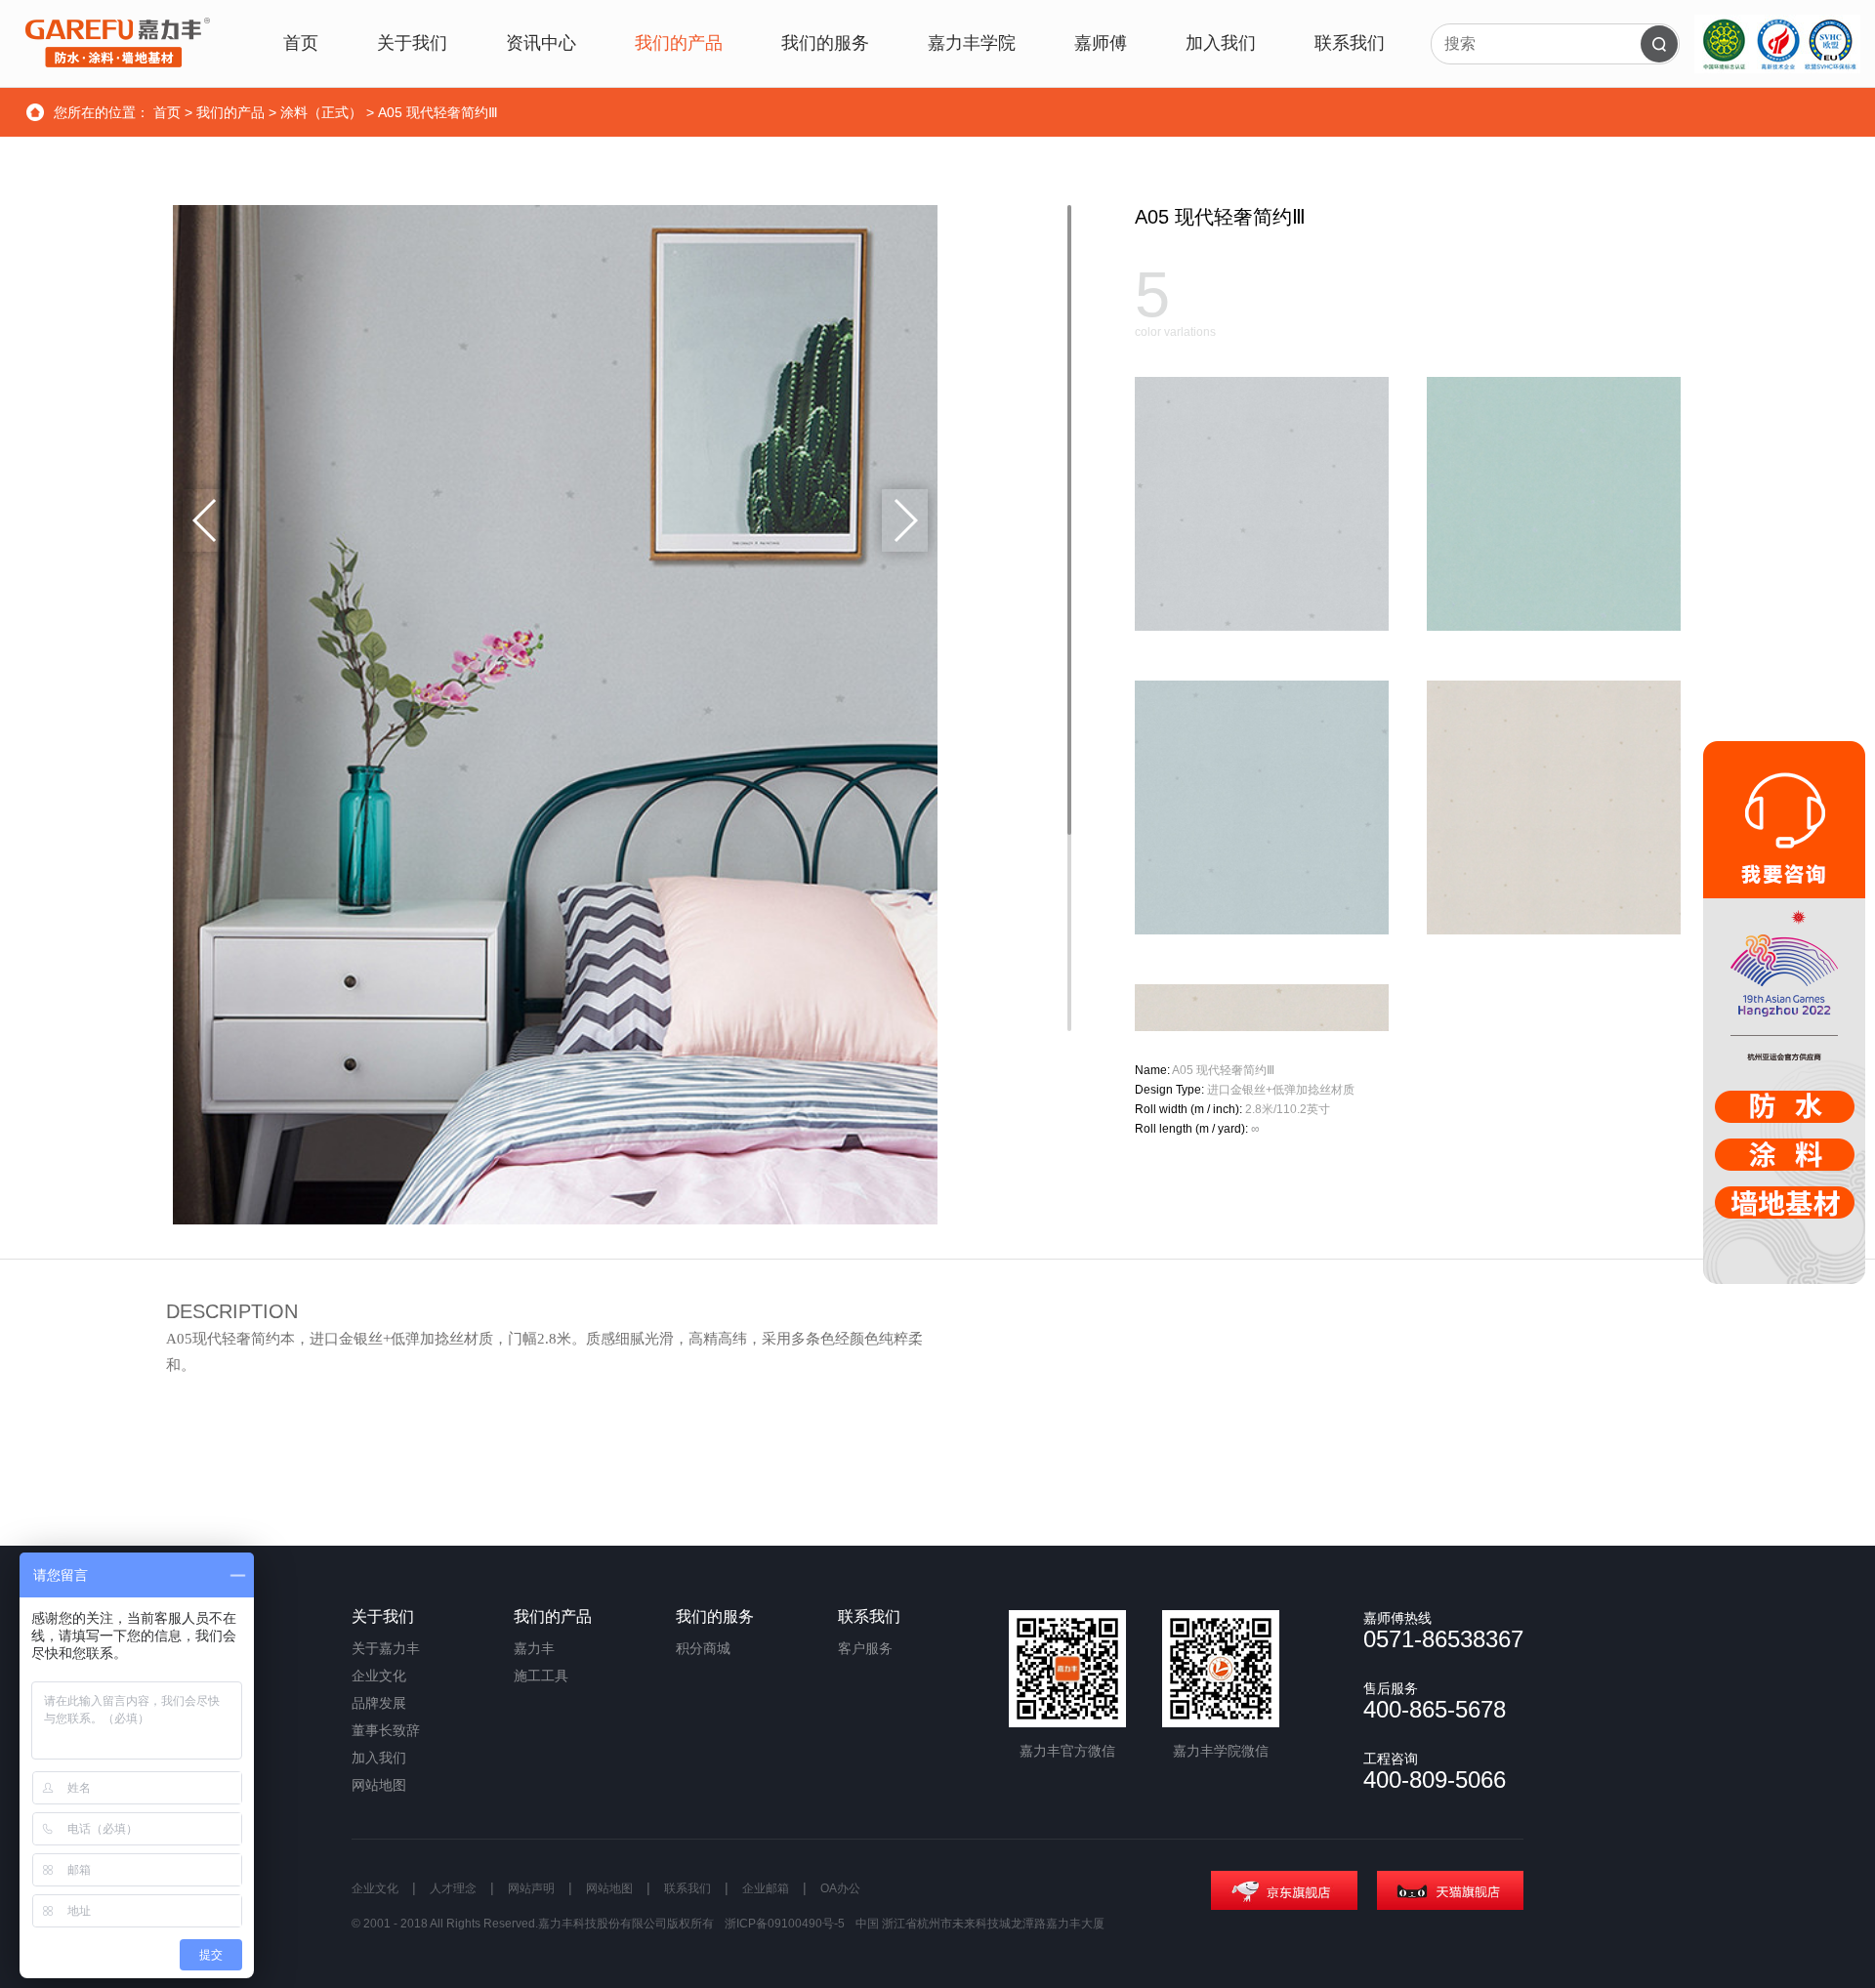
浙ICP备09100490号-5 (785, 1924)
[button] (905, 520)
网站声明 (531, 1888)
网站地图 (379, 1785)
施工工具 (541, 1676)
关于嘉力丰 (386, 1648)
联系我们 (687, 1888)
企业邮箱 (766, 1888)
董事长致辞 (386, 1730)
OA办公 (840, 1888)
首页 (167, 112)
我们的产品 (230, 112)
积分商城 (703, 1648)
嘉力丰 (534, 1648)
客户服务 (865, 1648)
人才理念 (453, 1888)
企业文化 (379, 1676)
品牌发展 (379, 1703)
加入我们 (379, 1758)
